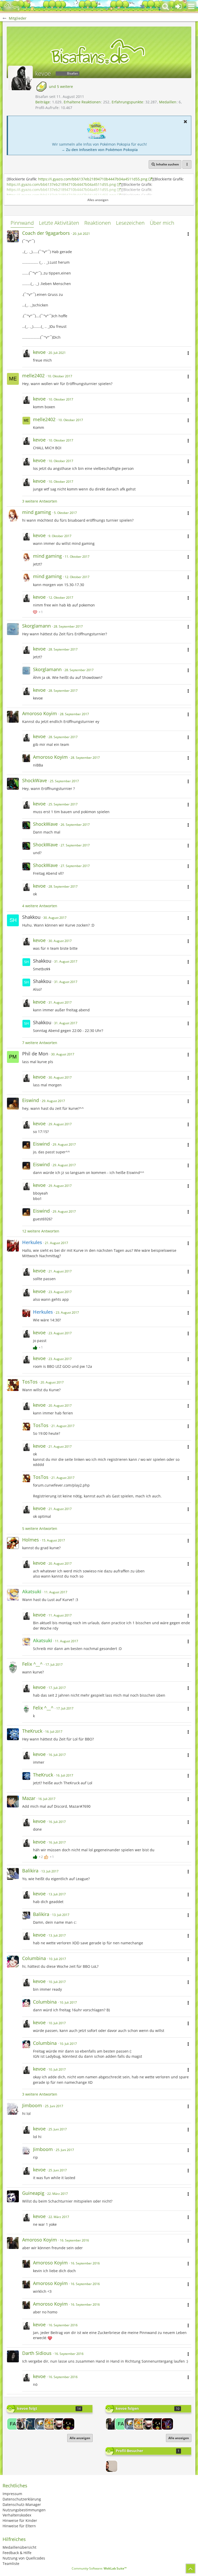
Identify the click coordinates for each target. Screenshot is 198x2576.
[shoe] (167, 2424)
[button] (191, 6)
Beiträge (43, 102)
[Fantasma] (13, 2424)
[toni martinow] (50, 2424)
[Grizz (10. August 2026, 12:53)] (112, 2466)
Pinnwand (22, 223)
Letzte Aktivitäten (59, 223)
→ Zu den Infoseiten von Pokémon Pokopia (100, 150)
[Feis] (69, 2424)
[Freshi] (31, 2424)
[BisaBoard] (12, 6)
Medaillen (168, 102)
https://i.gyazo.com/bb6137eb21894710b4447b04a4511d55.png (93, 179)
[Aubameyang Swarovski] (59, 2424)
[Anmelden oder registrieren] (178, 6)
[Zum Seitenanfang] (191, 2569)
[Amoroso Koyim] (112, 2424)
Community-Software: (99, 2568)
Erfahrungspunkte (127, 102)
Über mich (162, 223)
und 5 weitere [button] (61, 86)
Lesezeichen (130, 223)
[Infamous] (41, 2424)
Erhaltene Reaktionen (82, 102)
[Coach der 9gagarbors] (22, 2424)
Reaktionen (98, 223)
